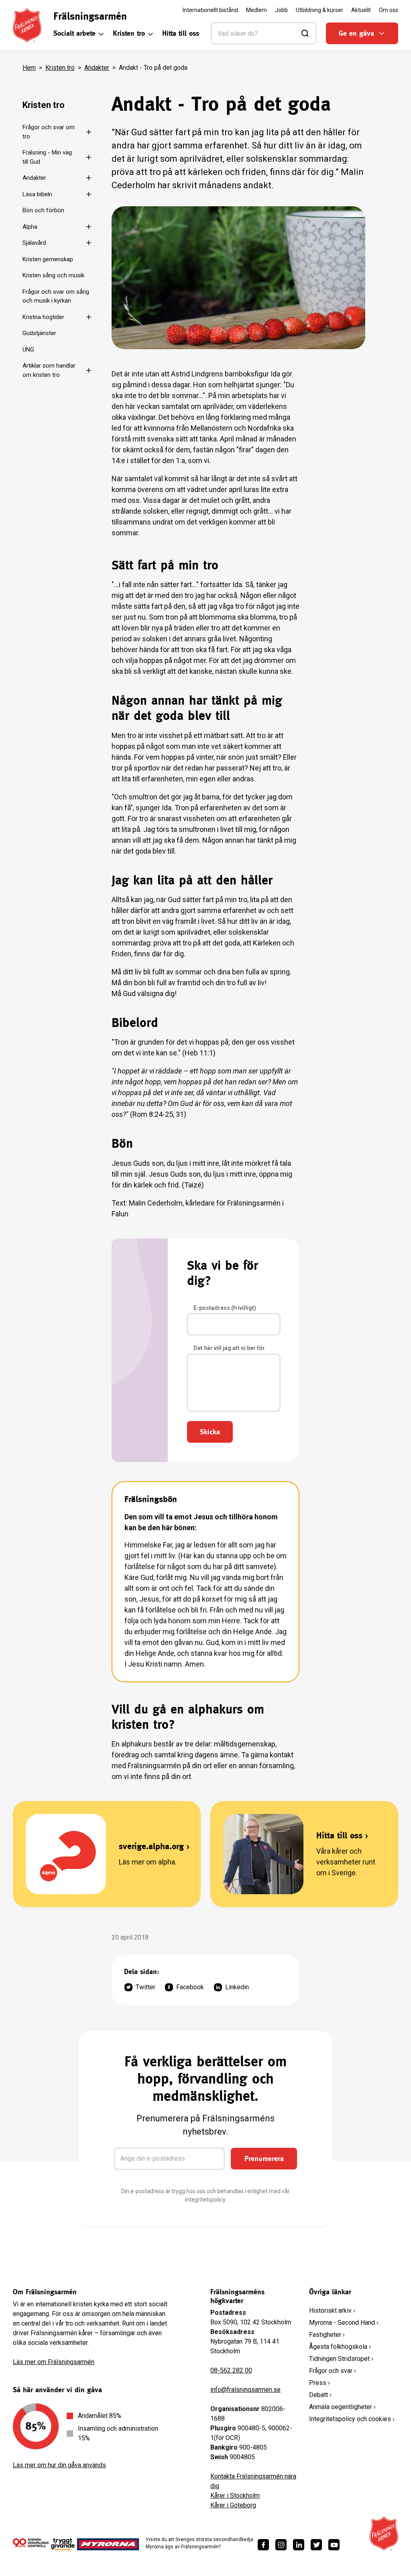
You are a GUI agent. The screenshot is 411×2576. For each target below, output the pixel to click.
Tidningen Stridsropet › (341, 2359)
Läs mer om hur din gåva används (59, 2465)
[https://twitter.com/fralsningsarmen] (316, 2545)
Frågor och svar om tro (49, 132)
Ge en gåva (356, 33)
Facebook (190, 1987)
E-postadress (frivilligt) (225, 1308)
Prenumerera (264, 2158)
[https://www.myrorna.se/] (108, 2544)
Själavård (34, 243)
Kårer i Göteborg (233, 2505)
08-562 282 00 (231, 2370)
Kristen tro (129, 33)
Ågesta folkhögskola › (340, 2347)
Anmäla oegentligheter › (342, 2407)
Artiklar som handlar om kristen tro (49, 370)
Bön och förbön (43, 210)
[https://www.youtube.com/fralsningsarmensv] (334, 2545)
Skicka (210, 1432)
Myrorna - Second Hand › (344, 2323)
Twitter (145, 1987)
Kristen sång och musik (53, 275)
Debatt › (320, 2395)
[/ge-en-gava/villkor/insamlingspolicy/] (31, 2544)
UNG (28, 350)
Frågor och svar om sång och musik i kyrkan (56, 296)
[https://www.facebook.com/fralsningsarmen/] (263, 2545)
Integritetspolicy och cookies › (352, 2419)
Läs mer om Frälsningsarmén (54, 2362)
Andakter (97, 68)
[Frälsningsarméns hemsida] (27, 25)
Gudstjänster (39, 333)
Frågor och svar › (333, 2371)
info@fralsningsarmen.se (245, 2390)
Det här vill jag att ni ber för (229, 1348)
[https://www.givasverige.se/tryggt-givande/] (63, 2547)
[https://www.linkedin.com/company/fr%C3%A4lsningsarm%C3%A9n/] (299, 2545)
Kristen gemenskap (48, 259)
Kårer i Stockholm (235, 2496)
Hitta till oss (181, 33)
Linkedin (237, 1987)
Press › (319, 2383)
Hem (29, 68)
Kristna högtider (43, 317)
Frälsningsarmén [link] (90, 16)
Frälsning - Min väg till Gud (47, 157)
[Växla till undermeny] (88, 132)
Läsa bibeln (37, 194)
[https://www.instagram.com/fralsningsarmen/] (281, 2545)
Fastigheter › (327, 2335)
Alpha (30, 227)
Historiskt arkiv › (332, 2311)
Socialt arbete (74, 33)
